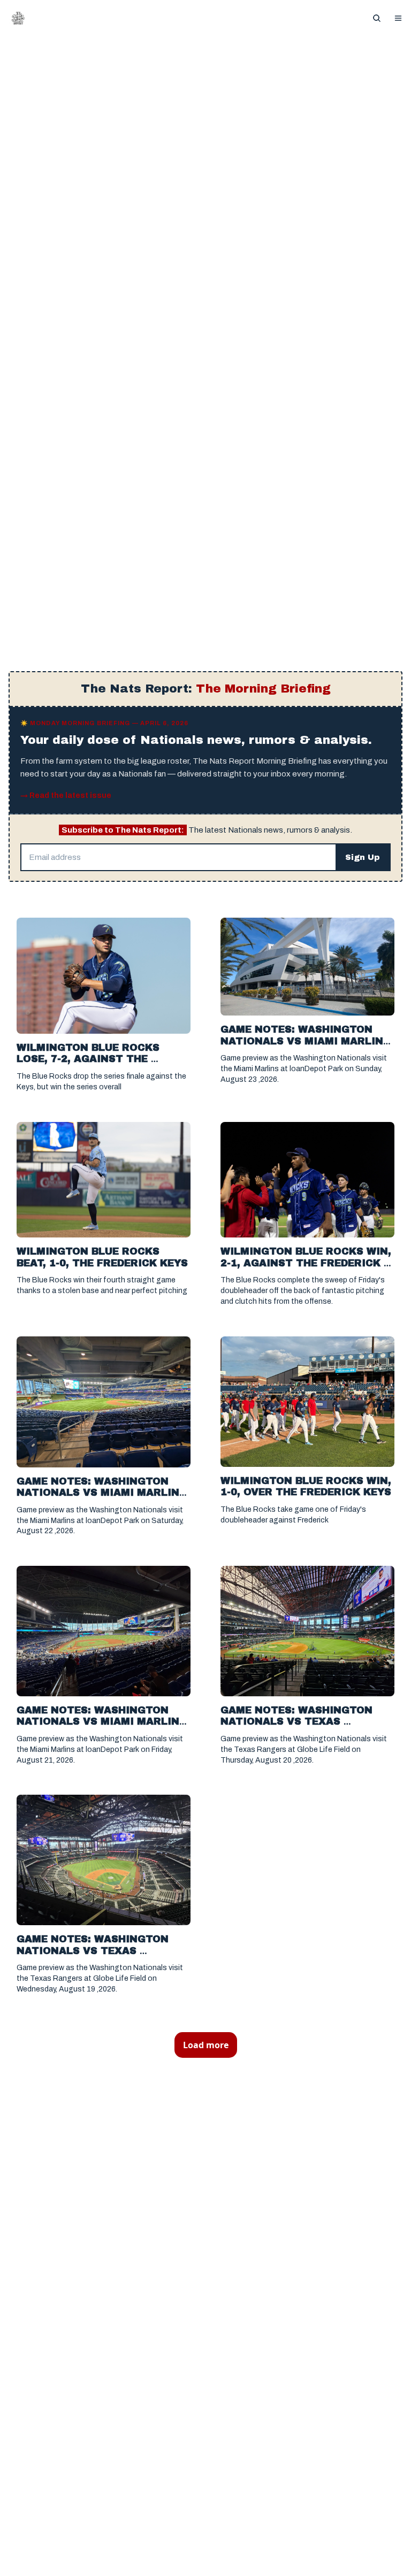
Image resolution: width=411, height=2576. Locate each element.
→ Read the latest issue (66, 795)
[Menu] (398, 18)
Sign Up (363, 857)
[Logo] (18, 18)
